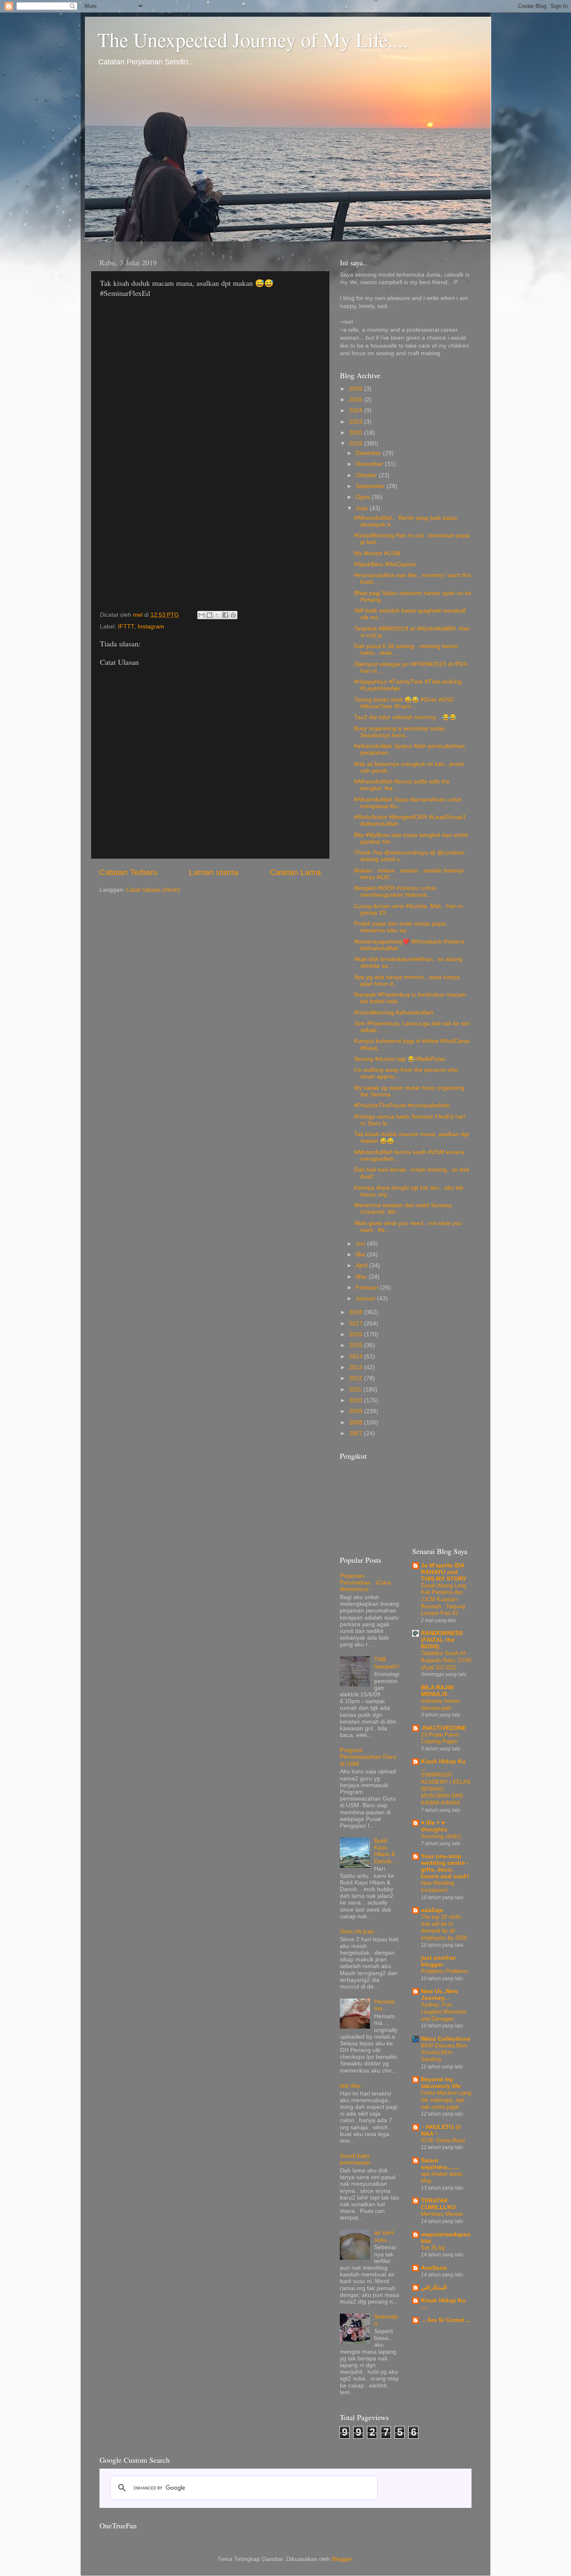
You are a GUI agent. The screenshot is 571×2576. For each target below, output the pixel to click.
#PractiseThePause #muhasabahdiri (402, 1105)
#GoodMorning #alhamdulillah (394, 1013)
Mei (361, 1255)
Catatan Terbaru (129, 872)
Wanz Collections (446, 2039)
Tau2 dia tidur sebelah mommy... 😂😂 (405, 717)
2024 (357, 411)
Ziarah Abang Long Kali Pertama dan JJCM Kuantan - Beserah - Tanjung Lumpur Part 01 (444, 1600)
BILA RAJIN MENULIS (437, 1691)
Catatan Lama (296, 872)
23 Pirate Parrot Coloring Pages (440, 1738)
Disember (369, 453)
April (362, 1265)
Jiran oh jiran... (359, 1931)
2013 (357, 1367)
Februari (368, 1288)
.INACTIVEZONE (444, 1728)
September (371, 486)
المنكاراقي (434, 2287)
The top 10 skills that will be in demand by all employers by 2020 (444, 1927)
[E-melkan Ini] (201, 615)
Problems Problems (445, 1971)
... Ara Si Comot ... (446, 2320)
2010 (357, 1400)
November (370, 464)
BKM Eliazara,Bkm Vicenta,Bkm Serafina (444, 2052)
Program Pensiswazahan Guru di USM (368, 1757)
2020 (357, 433)
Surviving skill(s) (441, 1836)
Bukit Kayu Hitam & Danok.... (386, 1851)
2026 (357, 389)
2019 (357, 444)
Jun (361, 1244)
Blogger (342, 2559)
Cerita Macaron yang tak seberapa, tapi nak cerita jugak (446, 2100)
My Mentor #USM (377, 553)
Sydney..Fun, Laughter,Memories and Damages (444, 2011)
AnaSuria (434, 2268)
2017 (357, 1324)
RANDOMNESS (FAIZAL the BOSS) (442, 1640)
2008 (357, 1423)
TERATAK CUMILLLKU (438, 2204)
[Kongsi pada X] (217, 615)
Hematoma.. (385, 2005)
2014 (357, 1357)
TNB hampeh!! (387, 1663)
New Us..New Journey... (439, 1995)
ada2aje (432, 1910)
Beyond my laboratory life (441, 2083)
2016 (357, 1334)
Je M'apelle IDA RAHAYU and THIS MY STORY (444, 1572)
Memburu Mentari (442, 2214)
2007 (357, 1433)
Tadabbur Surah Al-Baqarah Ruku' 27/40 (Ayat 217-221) (446, 1660)
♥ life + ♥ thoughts (434, 1826)
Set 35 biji (433, 2248)
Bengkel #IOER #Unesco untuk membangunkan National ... (395, 891)
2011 (356, 1390)
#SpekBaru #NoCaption (385, 564)
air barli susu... (384, 2236)
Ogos (364, 497)
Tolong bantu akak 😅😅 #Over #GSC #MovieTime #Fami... (404, 703)
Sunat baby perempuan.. (357, 2159)
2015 (357, 1345)
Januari (366, 1298)
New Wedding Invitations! (437, 1887)
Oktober (367, 475)
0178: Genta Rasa (443, 2140)
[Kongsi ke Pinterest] (233, 615)
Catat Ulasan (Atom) (153, 890)
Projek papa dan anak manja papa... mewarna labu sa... (402, 927)
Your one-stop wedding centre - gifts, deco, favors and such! (445, 1866)
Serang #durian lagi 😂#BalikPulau (400, 1059)
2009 (357, 1411)
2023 (357, 422)
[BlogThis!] (209, 615)
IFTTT (126, 627)
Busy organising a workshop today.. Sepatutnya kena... (401, 732)
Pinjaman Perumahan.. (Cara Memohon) (365, 1583)
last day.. (352, 2086)
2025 (357, 400)
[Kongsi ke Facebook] (225, 615)
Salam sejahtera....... (440, 2164)
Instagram (151, 627)
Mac (362, 1277)
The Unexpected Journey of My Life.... (253, 39)
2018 (357, 1312)
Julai (363, 508)
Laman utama (214, 872)
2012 (357, 1378)
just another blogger (438, 1961)
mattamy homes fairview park (441, 1704)
